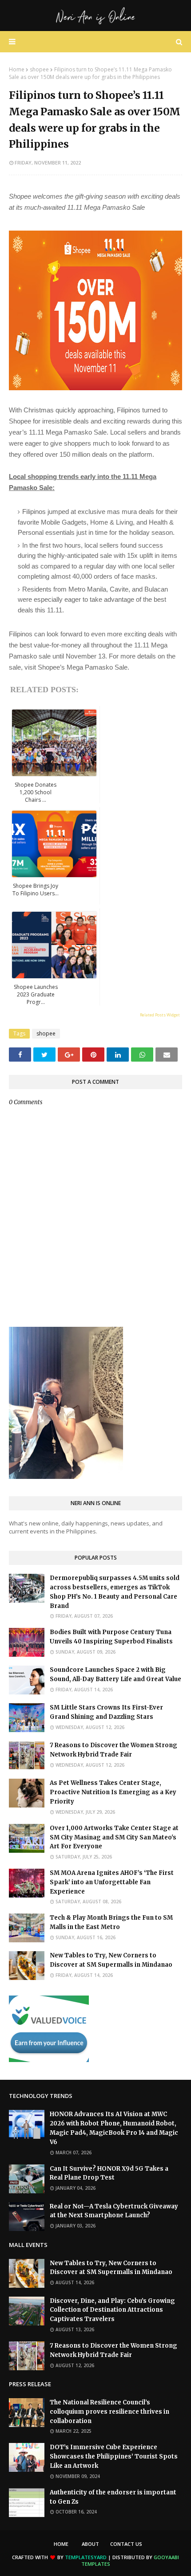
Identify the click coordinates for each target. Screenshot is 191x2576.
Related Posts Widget (160, 1015)
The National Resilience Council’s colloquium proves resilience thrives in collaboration (109, 2412)
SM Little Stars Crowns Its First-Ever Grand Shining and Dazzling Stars (106, 1712)
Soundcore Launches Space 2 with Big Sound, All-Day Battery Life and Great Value (115, 1674)
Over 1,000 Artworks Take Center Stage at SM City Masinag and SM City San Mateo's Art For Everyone (114, 1837)
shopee (39, 69)
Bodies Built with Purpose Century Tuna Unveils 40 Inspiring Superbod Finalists (111, 1637)
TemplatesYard (86, 2557)
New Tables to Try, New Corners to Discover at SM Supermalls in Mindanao (111, 1960)
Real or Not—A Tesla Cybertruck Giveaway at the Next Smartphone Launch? (114, 2211)
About (90, 2544)
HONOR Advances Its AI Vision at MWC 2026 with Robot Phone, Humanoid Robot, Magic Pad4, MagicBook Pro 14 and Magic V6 (114, 2128)
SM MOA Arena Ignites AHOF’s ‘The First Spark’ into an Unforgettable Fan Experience (112, 1882)
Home (17, 69)
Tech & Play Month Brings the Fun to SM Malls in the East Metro (111, 1922)
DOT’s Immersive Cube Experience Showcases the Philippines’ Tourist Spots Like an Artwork (114, 2456)
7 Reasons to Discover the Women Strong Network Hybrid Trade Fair (113, 1750)
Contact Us (126, 2544)
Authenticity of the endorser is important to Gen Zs (113, 2497)
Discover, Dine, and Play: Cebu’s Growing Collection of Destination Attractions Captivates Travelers (112, 2310)
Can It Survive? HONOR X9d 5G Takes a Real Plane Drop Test (109, 2173)
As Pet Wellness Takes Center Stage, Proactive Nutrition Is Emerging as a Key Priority (113, 1792)
